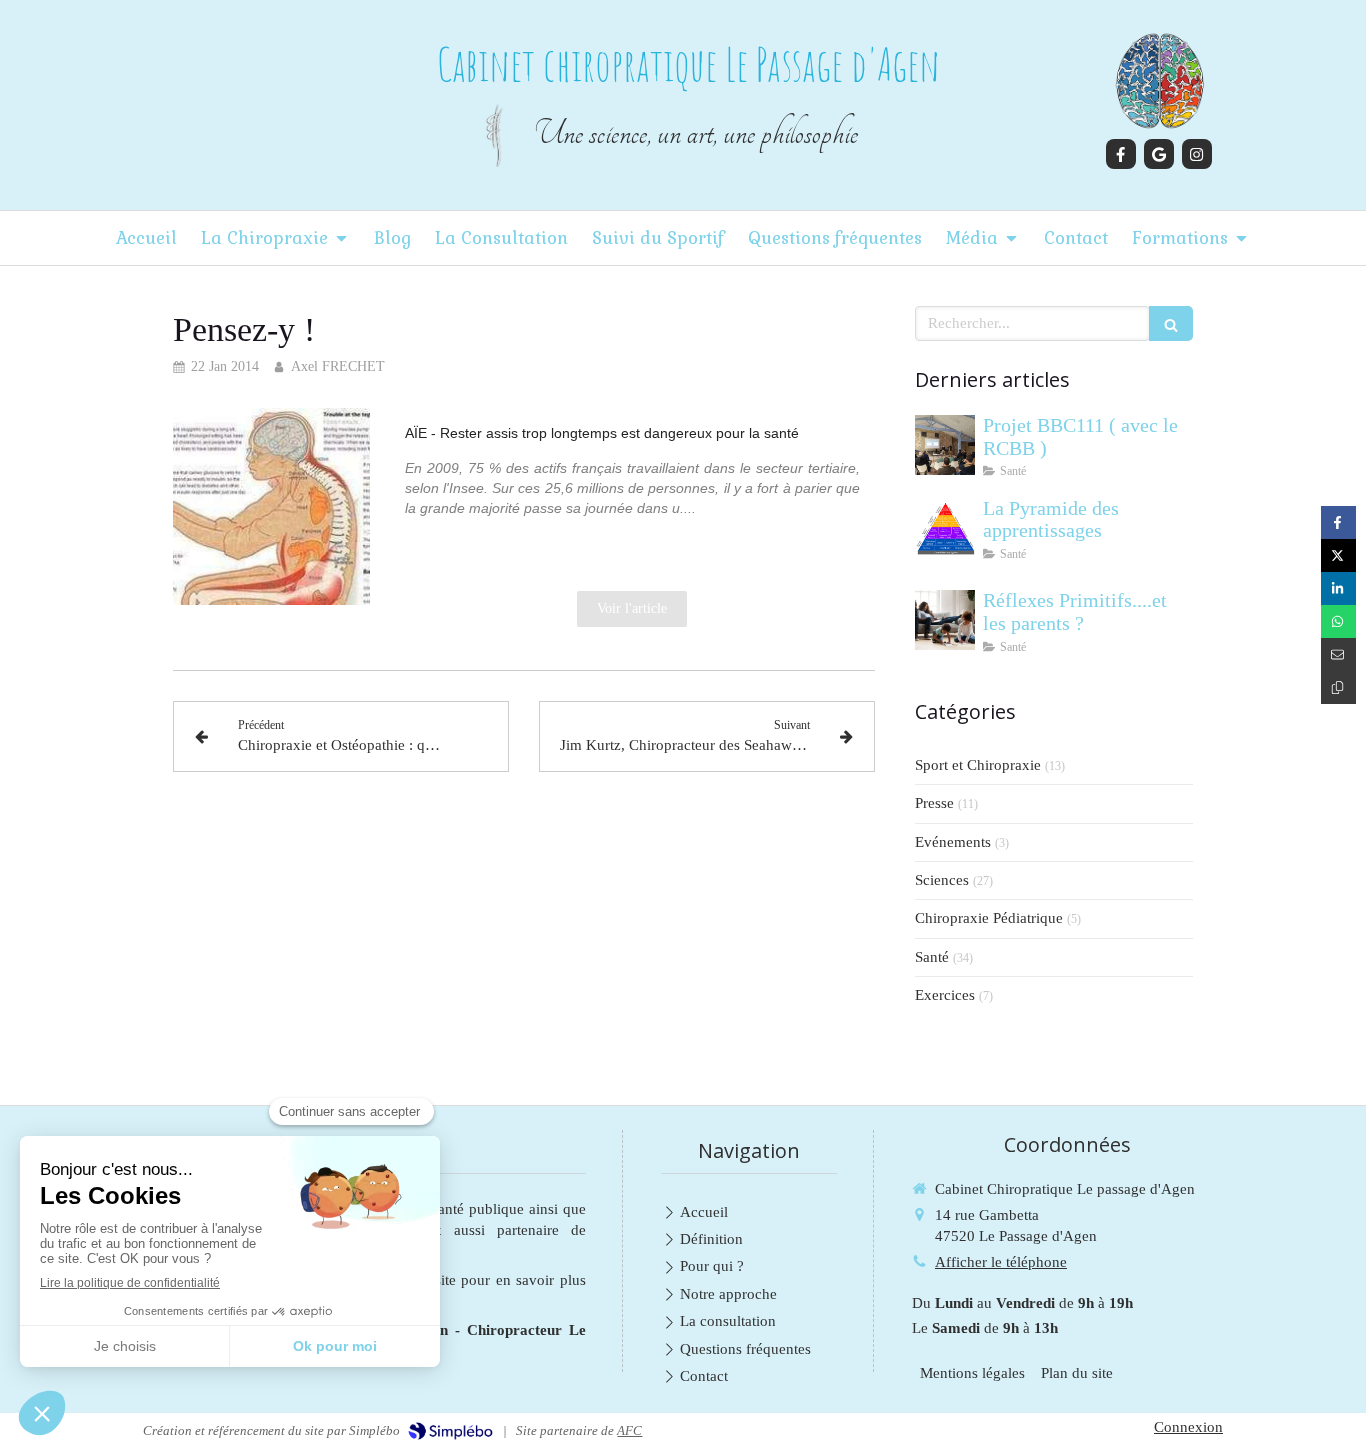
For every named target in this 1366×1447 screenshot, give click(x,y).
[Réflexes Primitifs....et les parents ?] (945, 620)
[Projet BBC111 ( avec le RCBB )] (945, 445)
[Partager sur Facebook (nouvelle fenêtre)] (1338, 522)
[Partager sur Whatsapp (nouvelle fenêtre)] (1338, 621)
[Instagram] (1197, 154)
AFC (629, 1430)
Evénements (953, 842)
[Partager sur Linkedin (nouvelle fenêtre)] (1338, 588)
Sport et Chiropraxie (978, 765)
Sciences (942, 880)
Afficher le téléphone (1001, 1262)
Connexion (1188, 1427)
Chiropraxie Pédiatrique (989, 918)
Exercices (945, 995)
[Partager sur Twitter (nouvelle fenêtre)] (1338, 555)
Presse (934, 803)
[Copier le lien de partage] (1338, 687)
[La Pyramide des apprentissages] (945, 528)
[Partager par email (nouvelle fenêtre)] (1338, 654)
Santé (932, 957)
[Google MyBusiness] (1159, 154)
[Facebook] (1121, 154)
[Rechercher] (1171, 323)
